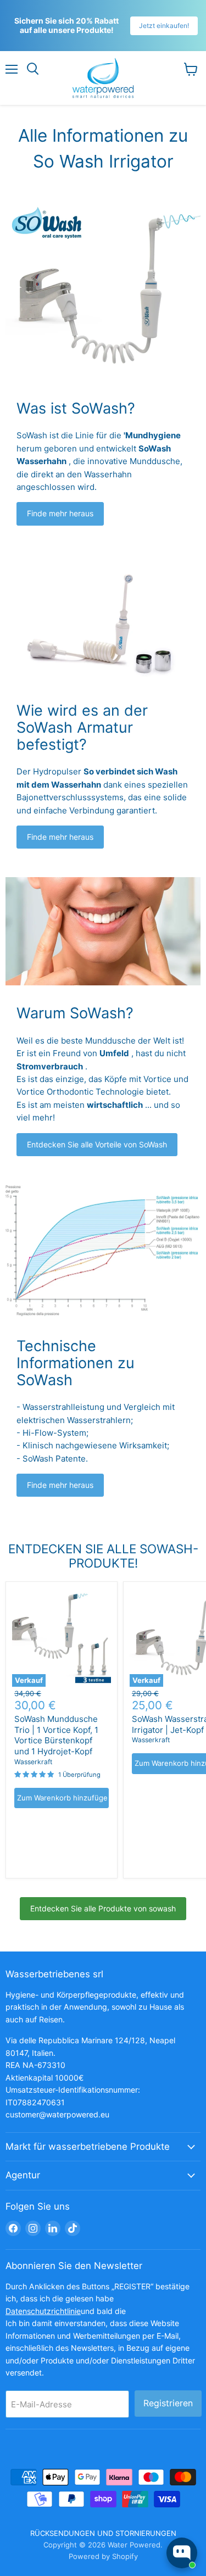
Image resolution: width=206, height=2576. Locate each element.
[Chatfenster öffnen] (182, 2553)
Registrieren (168, 2403)
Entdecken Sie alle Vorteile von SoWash (97, 1144)
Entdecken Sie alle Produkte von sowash (103, 1908)
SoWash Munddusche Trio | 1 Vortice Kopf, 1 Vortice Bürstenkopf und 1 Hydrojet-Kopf (56, 1735)
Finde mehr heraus (60, 513)
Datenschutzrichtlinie (43, 2311)
